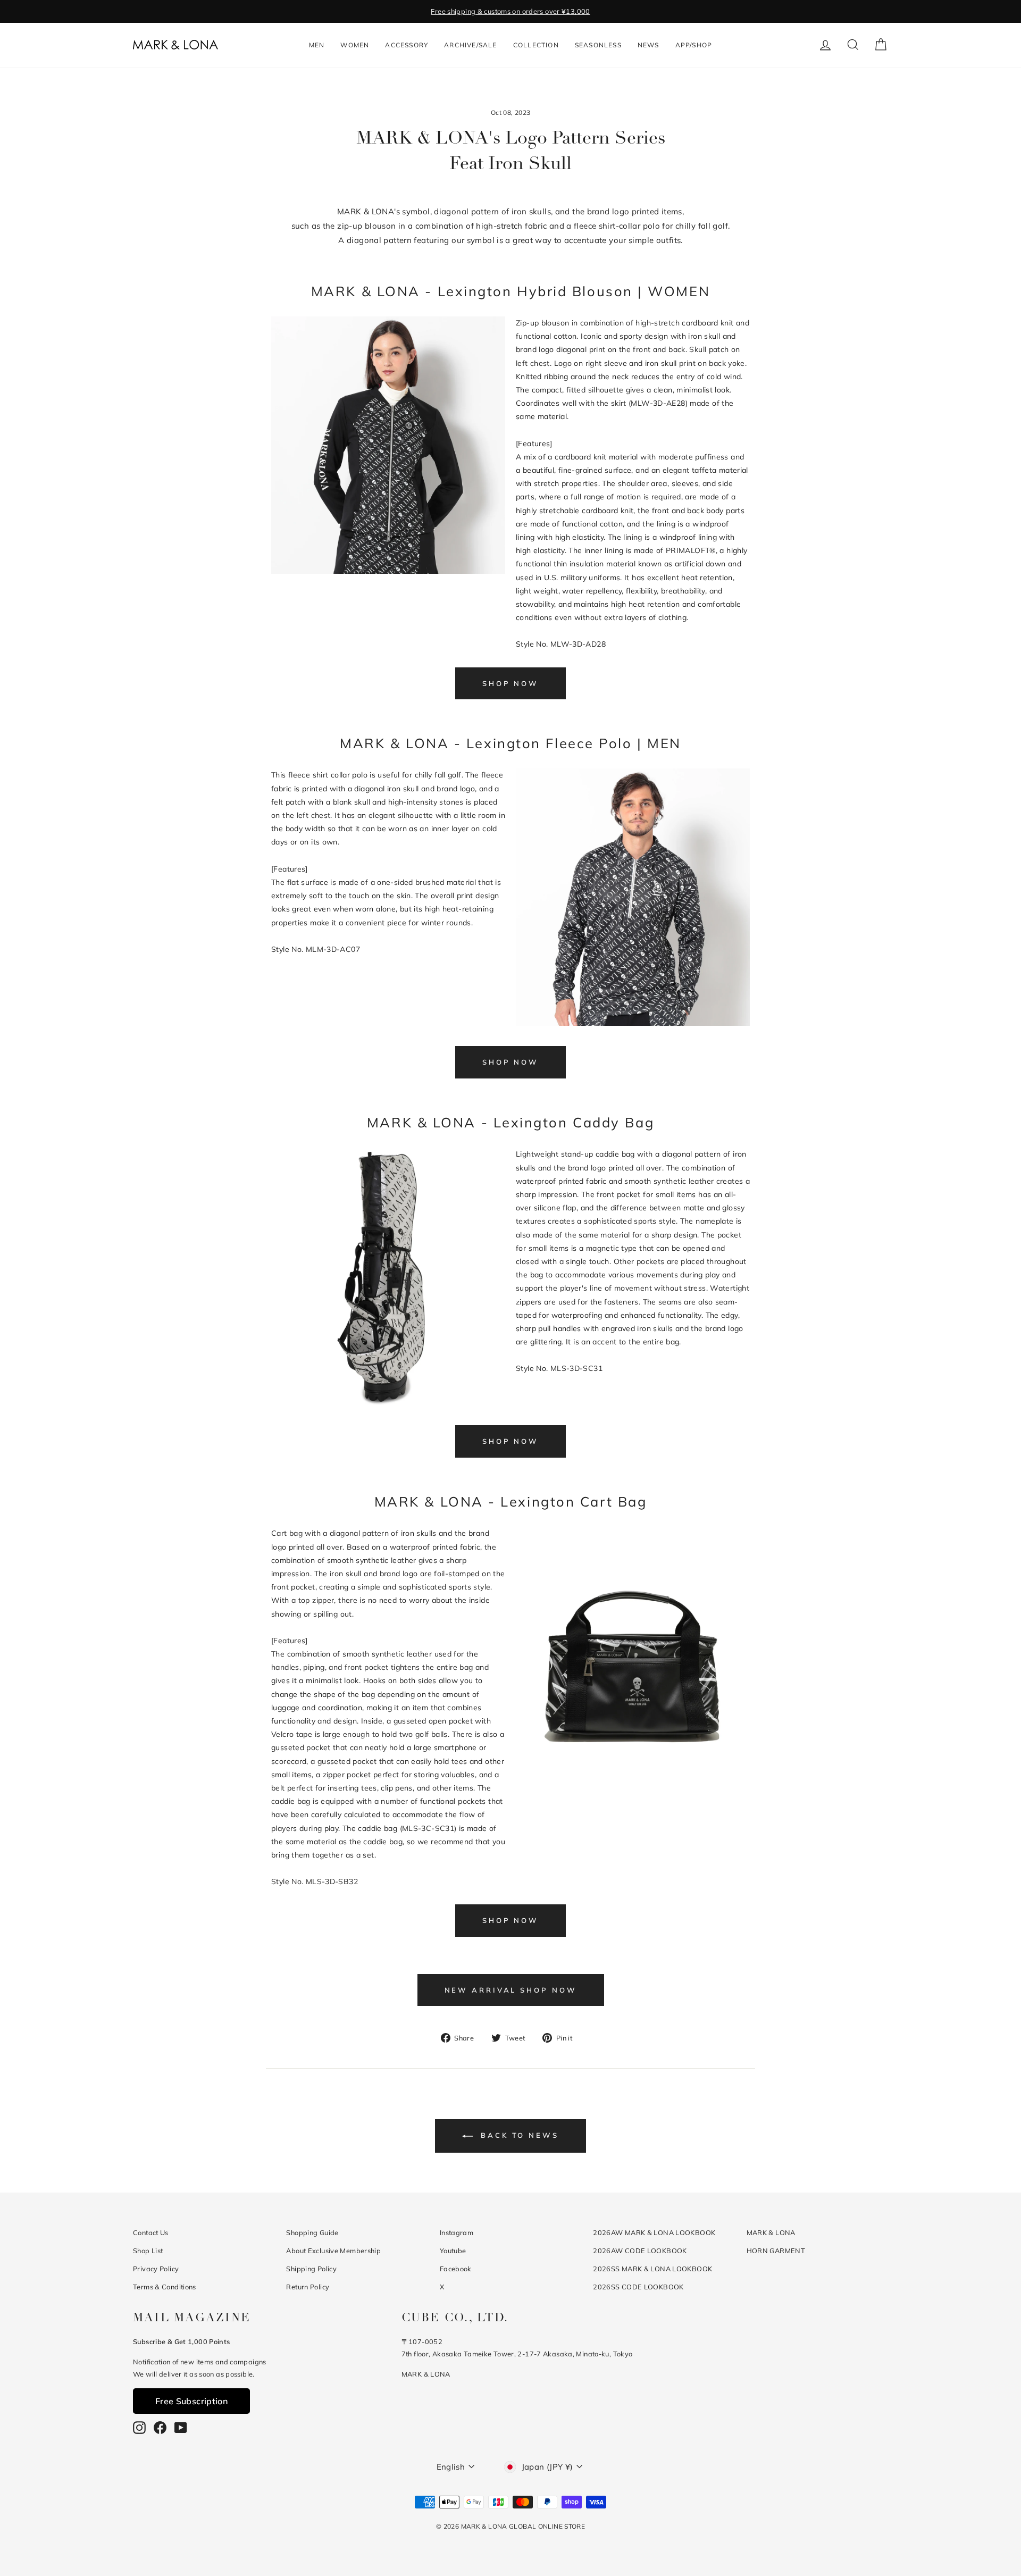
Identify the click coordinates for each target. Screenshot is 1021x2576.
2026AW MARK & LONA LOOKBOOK (654, 2232)
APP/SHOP (694, 45)
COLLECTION (536, 45)
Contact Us (151, 2232)
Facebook (456, 2269)
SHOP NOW (510, 683)
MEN (317, 45)
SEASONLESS (598, 45)
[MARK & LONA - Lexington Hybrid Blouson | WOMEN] (388, 571)
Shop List (148, 2251)
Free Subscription (191, 2401)
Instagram (457, 2232)
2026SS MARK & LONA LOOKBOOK (652, 2269)
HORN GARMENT (776, 2251)
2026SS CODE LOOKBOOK (638, 2287)
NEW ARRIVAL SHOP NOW (511, 1990)
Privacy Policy (156, 2269)
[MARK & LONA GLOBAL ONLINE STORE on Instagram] (139, 2427)
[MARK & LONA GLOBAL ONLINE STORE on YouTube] (181, 2427)
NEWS (648, 45)
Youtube (453, 2251)
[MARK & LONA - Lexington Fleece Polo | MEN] (633, 1023)
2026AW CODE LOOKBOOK (640, 2251)
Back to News (518, 2135)
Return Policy (308, 2287)
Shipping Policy (311, 2269)
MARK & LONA (771, 2232)
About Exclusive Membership (333, 2251)
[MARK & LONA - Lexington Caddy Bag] (388, 1402)
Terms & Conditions (165, 2287)
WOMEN (355, 45)
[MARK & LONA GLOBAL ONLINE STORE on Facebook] (160, 2427)
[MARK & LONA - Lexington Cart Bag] (633, 1781)
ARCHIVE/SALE (470, 45)
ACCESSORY (407, 45)
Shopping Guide (312, 2232)
